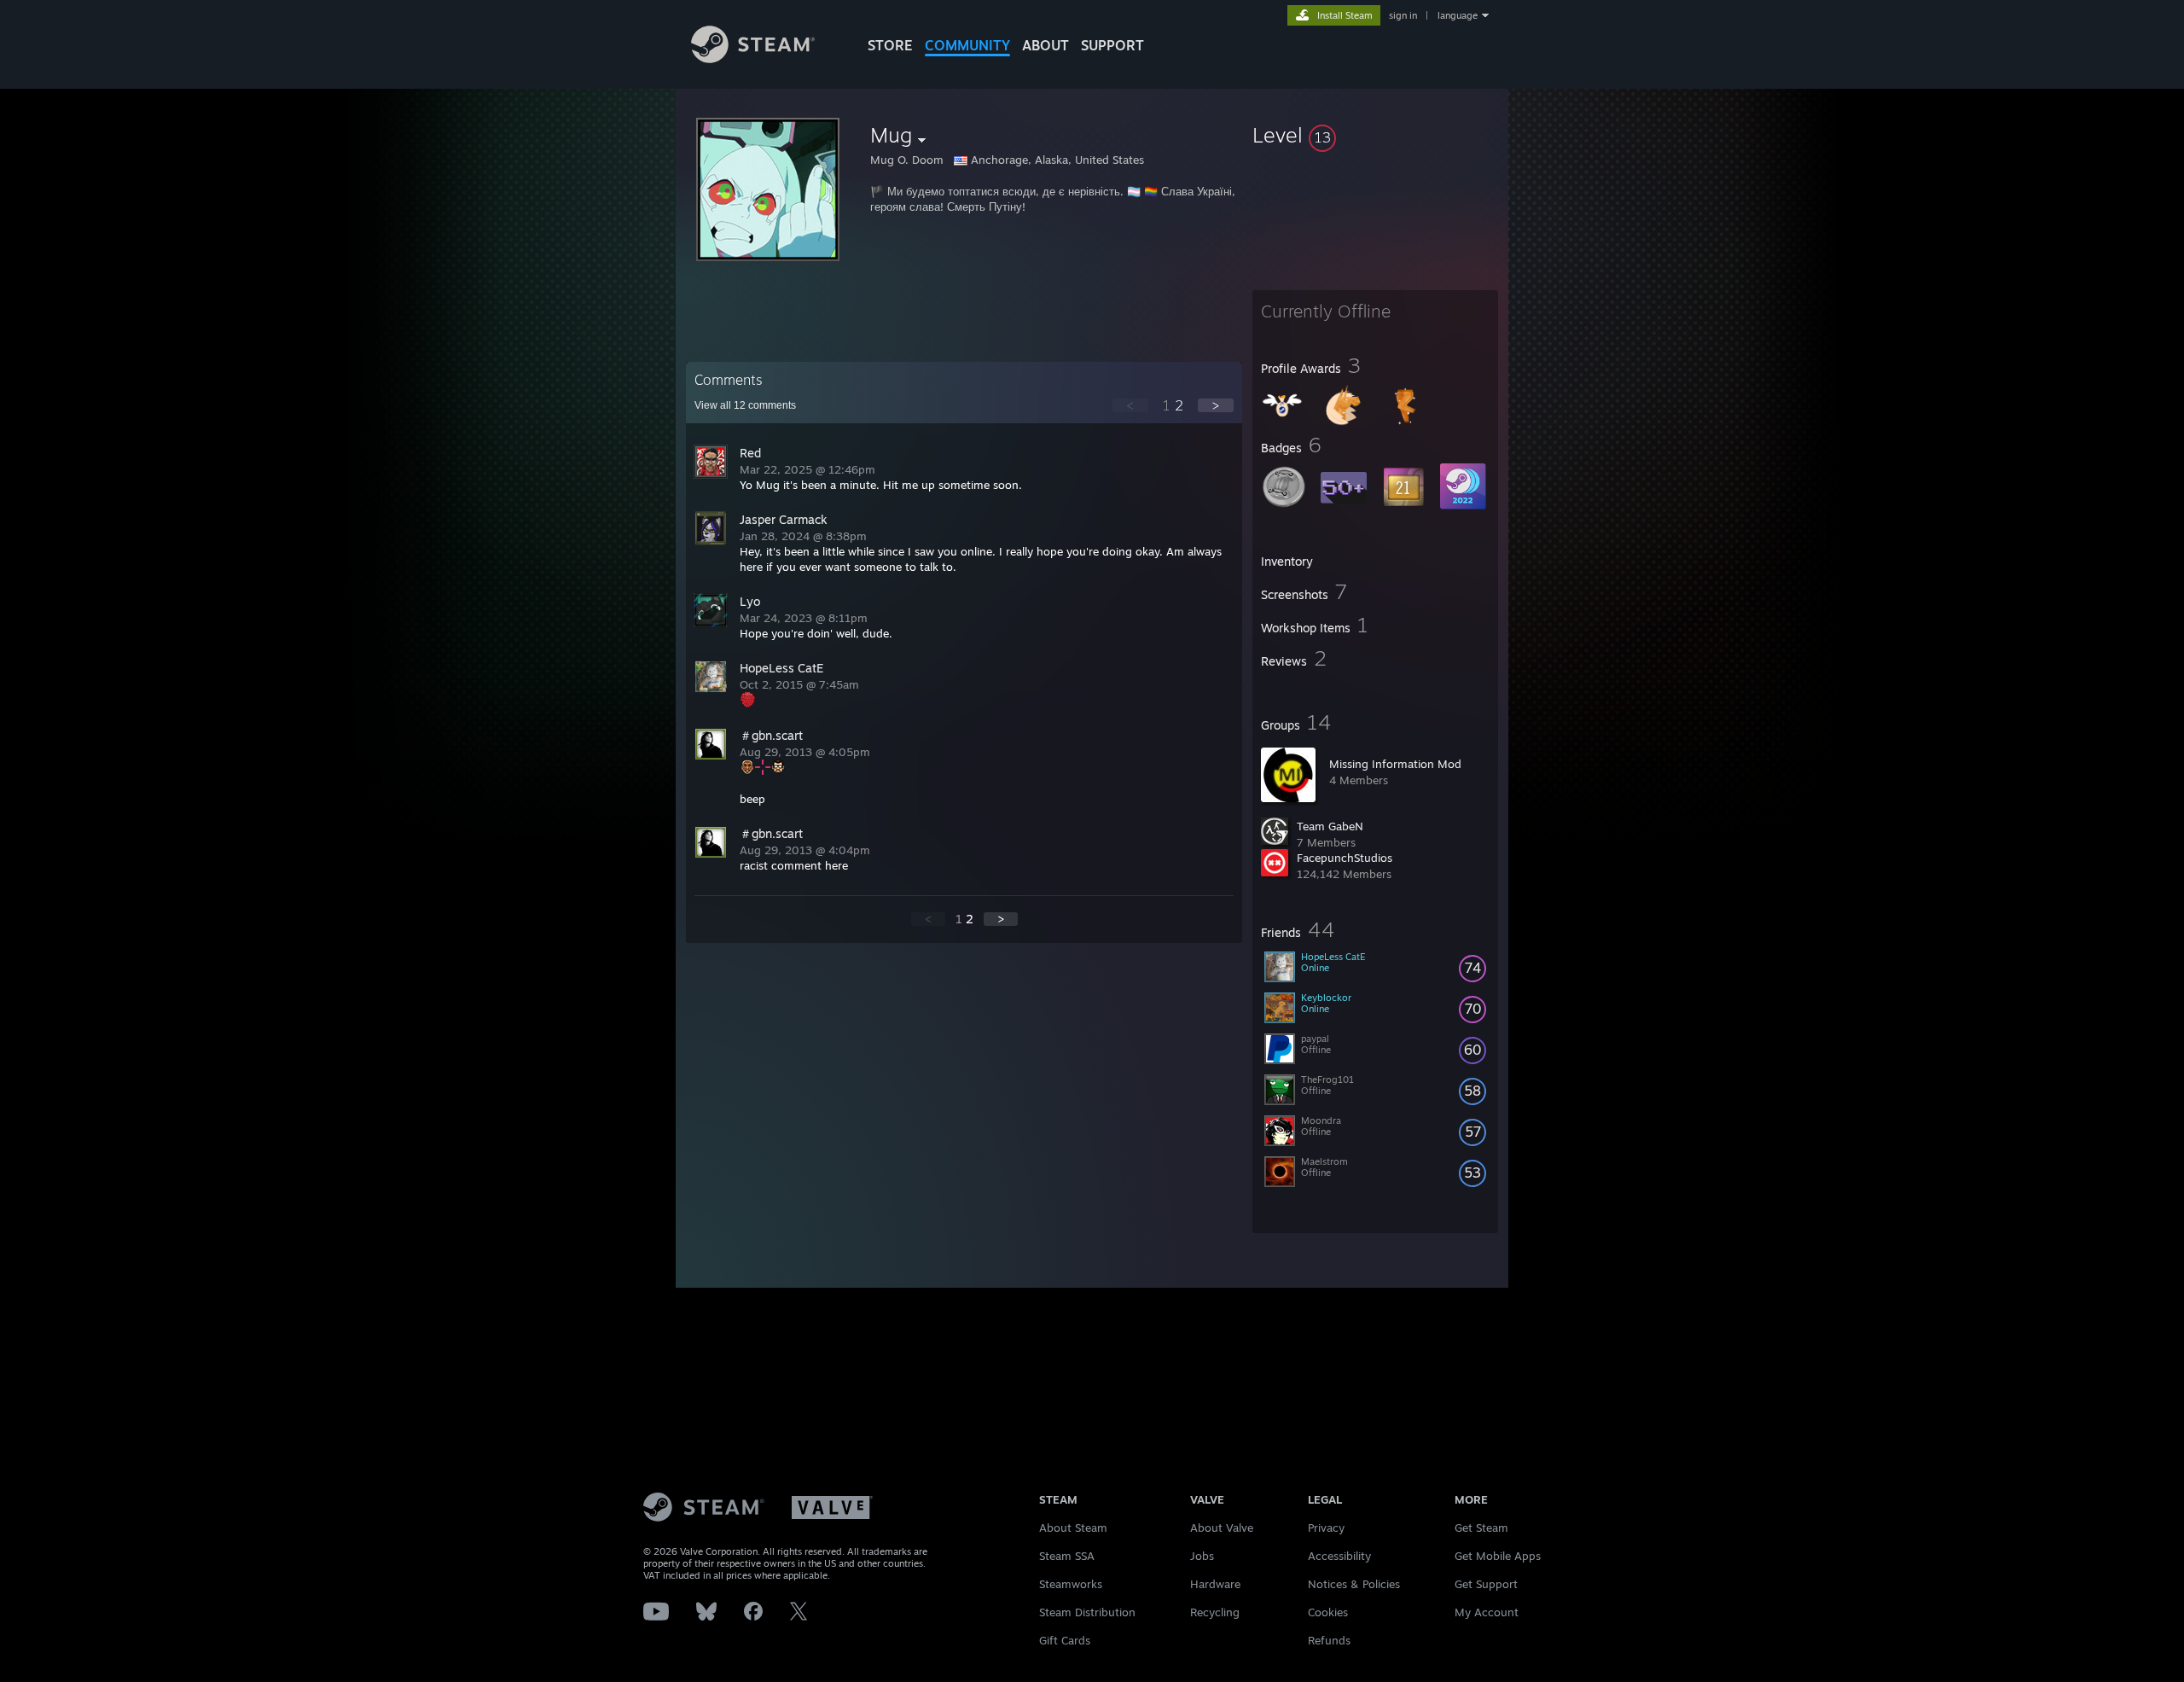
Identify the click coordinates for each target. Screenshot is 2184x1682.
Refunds (1329, 1640)
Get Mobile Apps (1498, 1556)
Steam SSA (1067, 1556)
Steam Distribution (1087, 1612)
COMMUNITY (967, 45)
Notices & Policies (1354, 1584)
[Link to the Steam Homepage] (753, 58)
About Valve (1222, 1528)
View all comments (745, 405)
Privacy (1326, 1528)
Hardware (1215, 1584)
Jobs (1202, 1556)
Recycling (1215, 1612)
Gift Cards (1065, 1640)
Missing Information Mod (1395, 764)
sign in (1403, 15)
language (1458, 15)
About (1046, 45)
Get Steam (1481, 1528)
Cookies (1328, 1612)
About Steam (1073, 1528)
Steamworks (1071, 1584)
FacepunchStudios (1345, 858)
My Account (1487, 1612)
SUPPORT (1112, 45)
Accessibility (1339, 1556)
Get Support (1486, 1584)
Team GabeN (1330, 826)
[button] (1375, 135)
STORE (890, 45)
